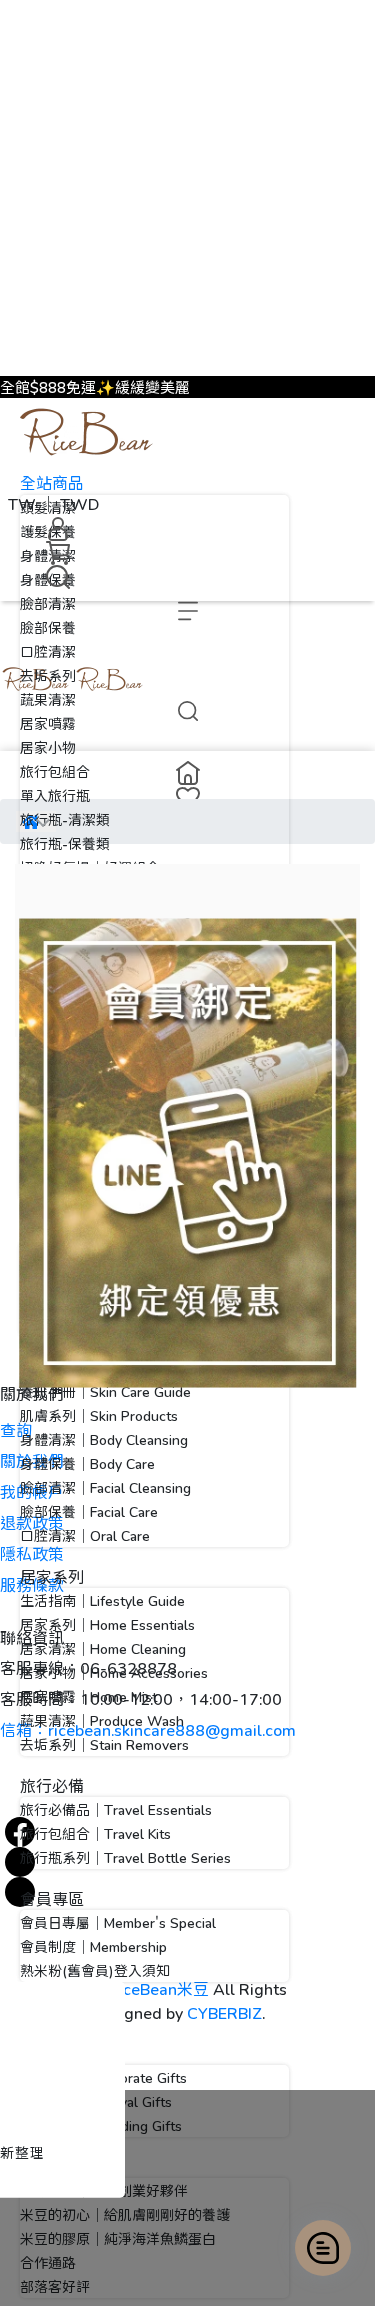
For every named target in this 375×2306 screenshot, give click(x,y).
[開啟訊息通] (323, 2248)
